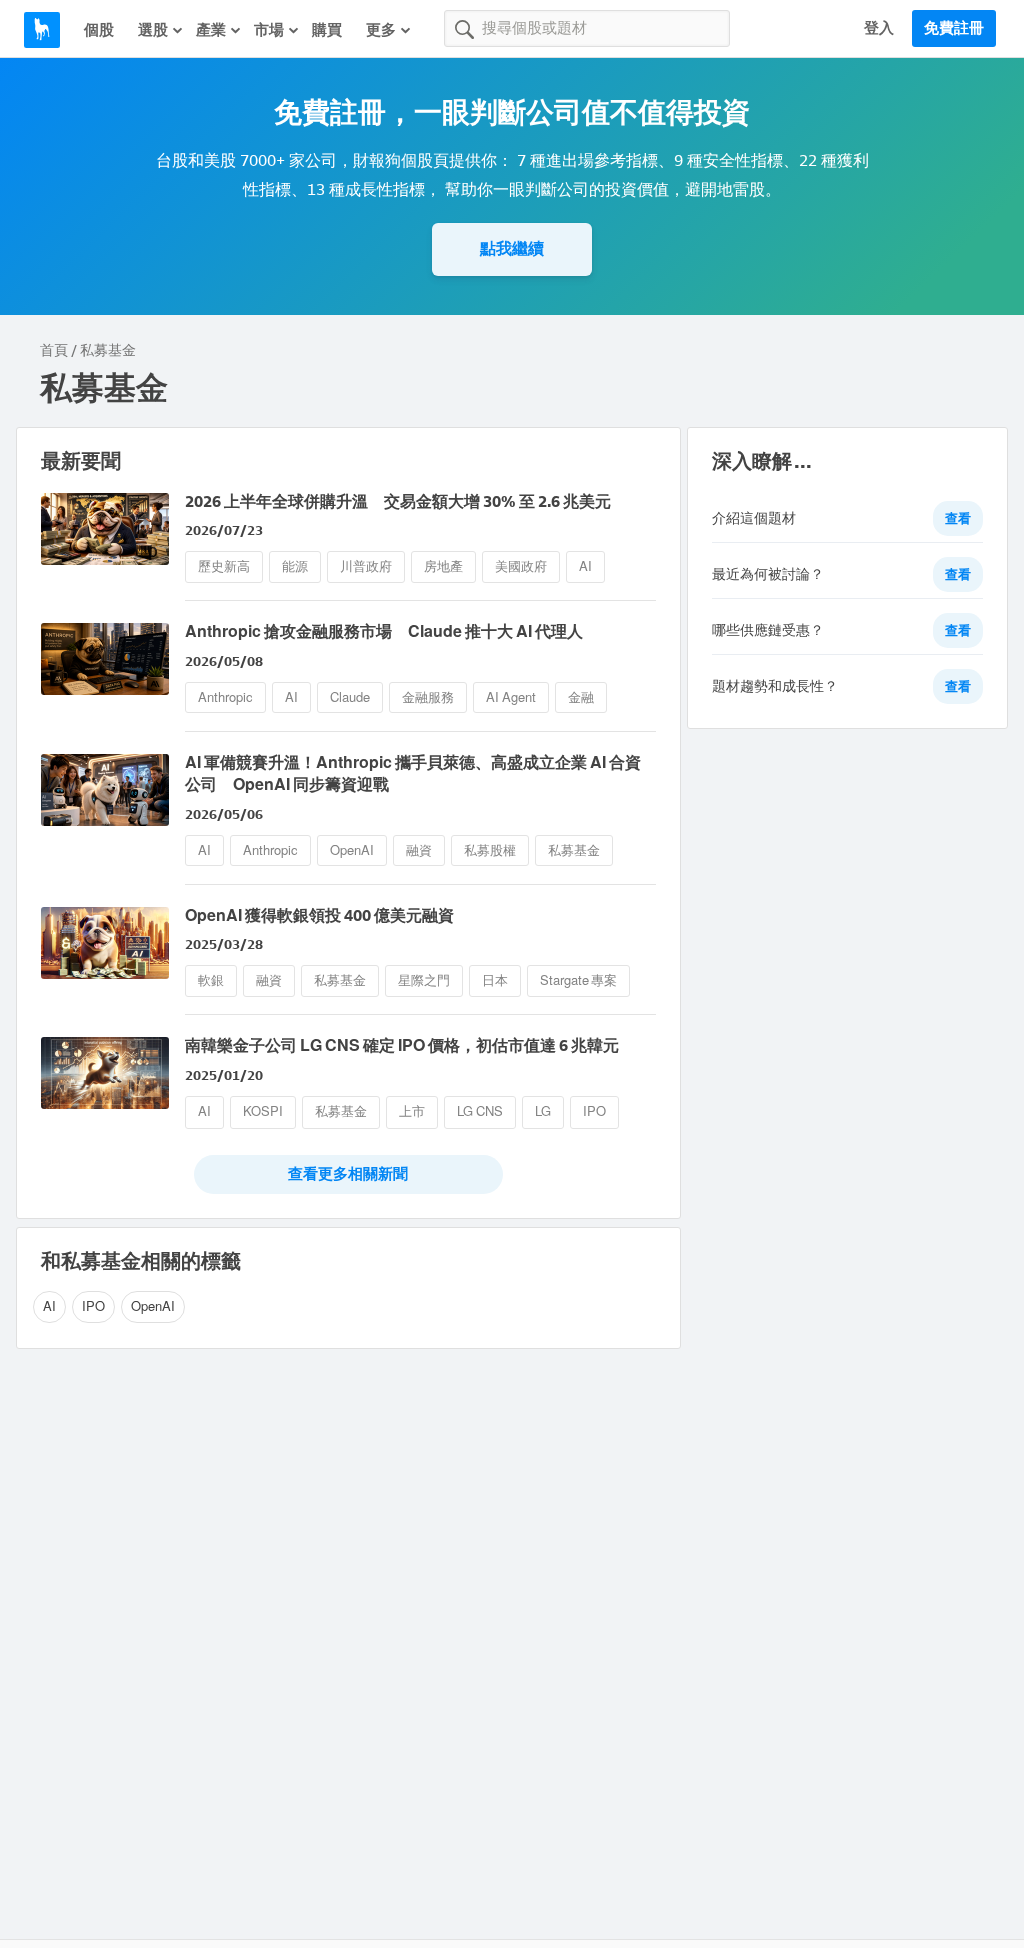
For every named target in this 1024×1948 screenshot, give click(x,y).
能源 (295, 566)
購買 (327, 30)
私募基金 (574, 850)
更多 (381, 30)
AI (585, 566)
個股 (99, 30)
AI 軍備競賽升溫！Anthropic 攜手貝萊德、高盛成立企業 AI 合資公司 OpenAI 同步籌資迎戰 (413, 773)
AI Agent (511, 697)
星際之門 (424, 980)
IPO (594, 1111)
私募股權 (490, 850)
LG (543, 1111)
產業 (211, 30)
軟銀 (211, 980)
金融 (581, 697)
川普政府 (366, 566)
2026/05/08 (224, 661)
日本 (495, 980)
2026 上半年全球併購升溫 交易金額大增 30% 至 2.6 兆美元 (398, 501)
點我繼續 (512, 248)
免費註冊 (954, 28)
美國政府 (521, 566)
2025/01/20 (224, 1075)
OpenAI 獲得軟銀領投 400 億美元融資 (319, 915)
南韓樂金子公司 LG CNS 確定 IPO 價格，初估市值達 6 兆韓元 (402, 1045)
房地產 (443, 566)
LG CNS (480, 1111)
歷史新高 (224, 566)
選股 (153, 30)
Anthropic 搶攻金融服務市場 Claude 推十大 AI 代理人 (384, 631)
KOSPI (263, 1111)
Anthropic (225, 697)
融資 (419, 850)
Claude (350, 697)
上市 (412, 1111)
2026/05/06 (224, 814)
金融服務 (428, 697)
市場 (269, 30)
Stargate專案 (578, 980)
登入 (879, 28)
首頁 (54, 350)
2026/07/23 (224, 530)
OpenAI (352, 850)
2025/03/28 (224, 944)
